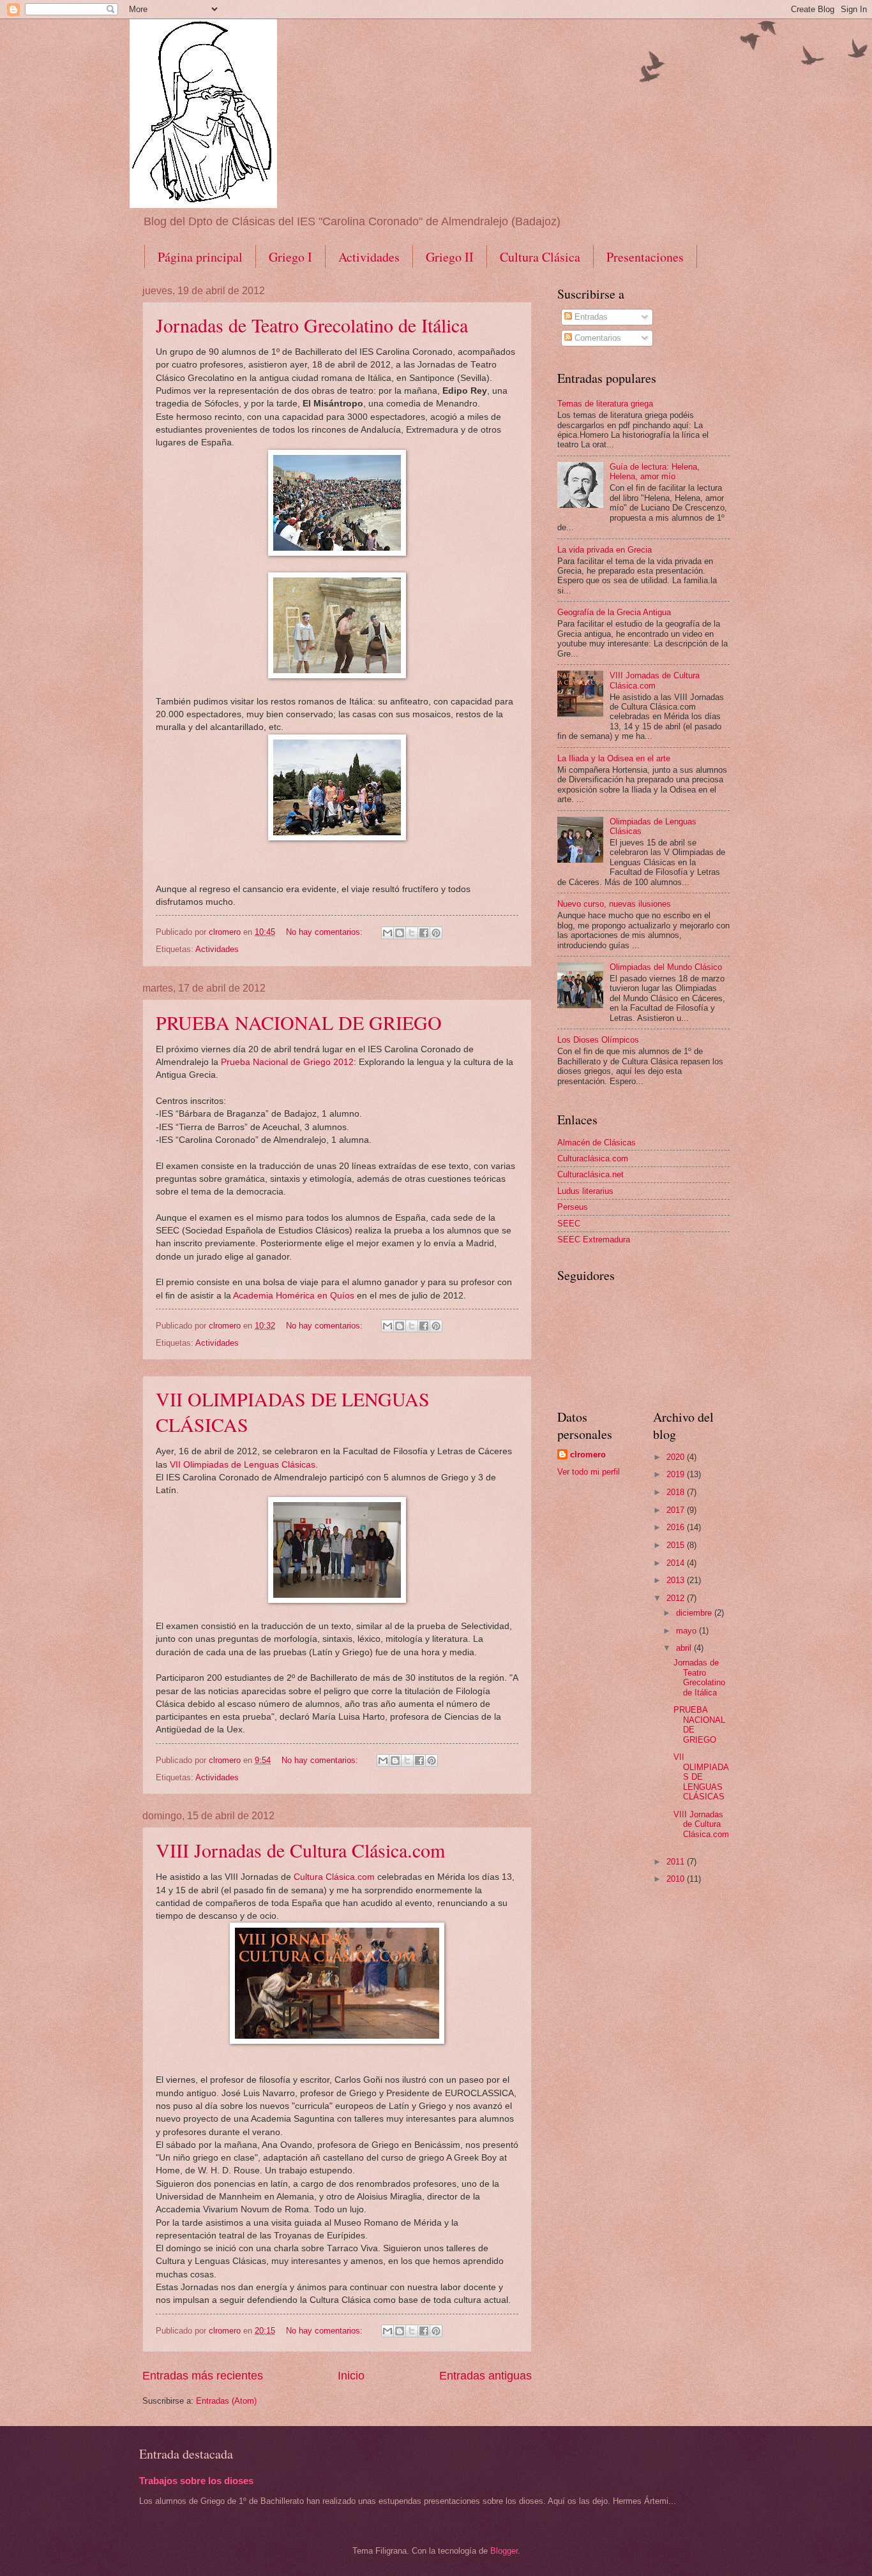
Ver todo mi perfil (589, 1472)
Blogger (504, 2551)
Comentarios (597, 338)
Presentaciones (645, 257)
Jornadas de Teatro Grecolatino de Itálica (312, 325)
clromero (588, 1455)
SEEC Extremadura (594, 1240)
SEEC (569, 1224)
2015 (677, 1545)
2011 (677, 1862)
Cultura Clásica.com (334, 1877)
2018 (677, 1492)
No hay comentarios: (326, 932)
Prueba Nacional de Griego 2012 (287, 1062)
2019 (677, 1474)
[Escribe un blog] (400, 933)
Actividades (369, 257)
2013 (677, 1580)
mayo (688, 1631)
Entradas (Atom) (226, 2401)
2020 (677, 1457)
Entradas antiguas (485, 2376)
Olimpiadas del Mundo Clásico (666, 967)
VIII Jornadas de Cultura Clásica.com (300, 1850)
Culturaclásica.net (590, 1174)
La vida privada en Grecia (605, 550)
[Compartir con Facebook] (424, 933)
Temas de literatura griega (605, 404)
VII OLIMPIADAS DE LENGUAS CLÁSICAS (701, 1777)
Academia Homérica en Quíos (294, 1296)
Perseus (573, 1207)
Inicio (351, 2376)
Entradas (590, 317)
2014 (677, 1563)
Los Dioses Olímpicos (598, 1040)
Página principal (200, 257)
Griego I (290, 257)
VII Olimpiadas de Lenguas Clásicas (241, 1465)
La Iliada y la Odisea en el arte (614, 758)
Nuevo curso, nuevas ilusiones (614, 904)
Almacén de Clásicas (597, 1143)
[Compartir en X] (412, 933)
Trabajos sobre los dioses (196, 2481)
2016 (677, 1527)
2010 (677, 1879)
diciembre (695, 1613)
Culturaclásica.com (593, 1158)
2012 (677, 1598)
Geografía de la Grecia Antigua (614, 612)
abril (685, 1648)
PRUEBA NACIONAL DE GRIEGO (299, 1022)
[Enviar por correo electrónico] (387, 933)
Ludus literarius (585, 1191)
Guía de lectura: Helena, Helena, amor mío (655, 472)
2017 (677, 1510)
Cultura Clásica (540, 257)
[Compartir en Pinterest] (436, 933)
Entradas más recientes (203, 2376)
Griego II (450, 257)
